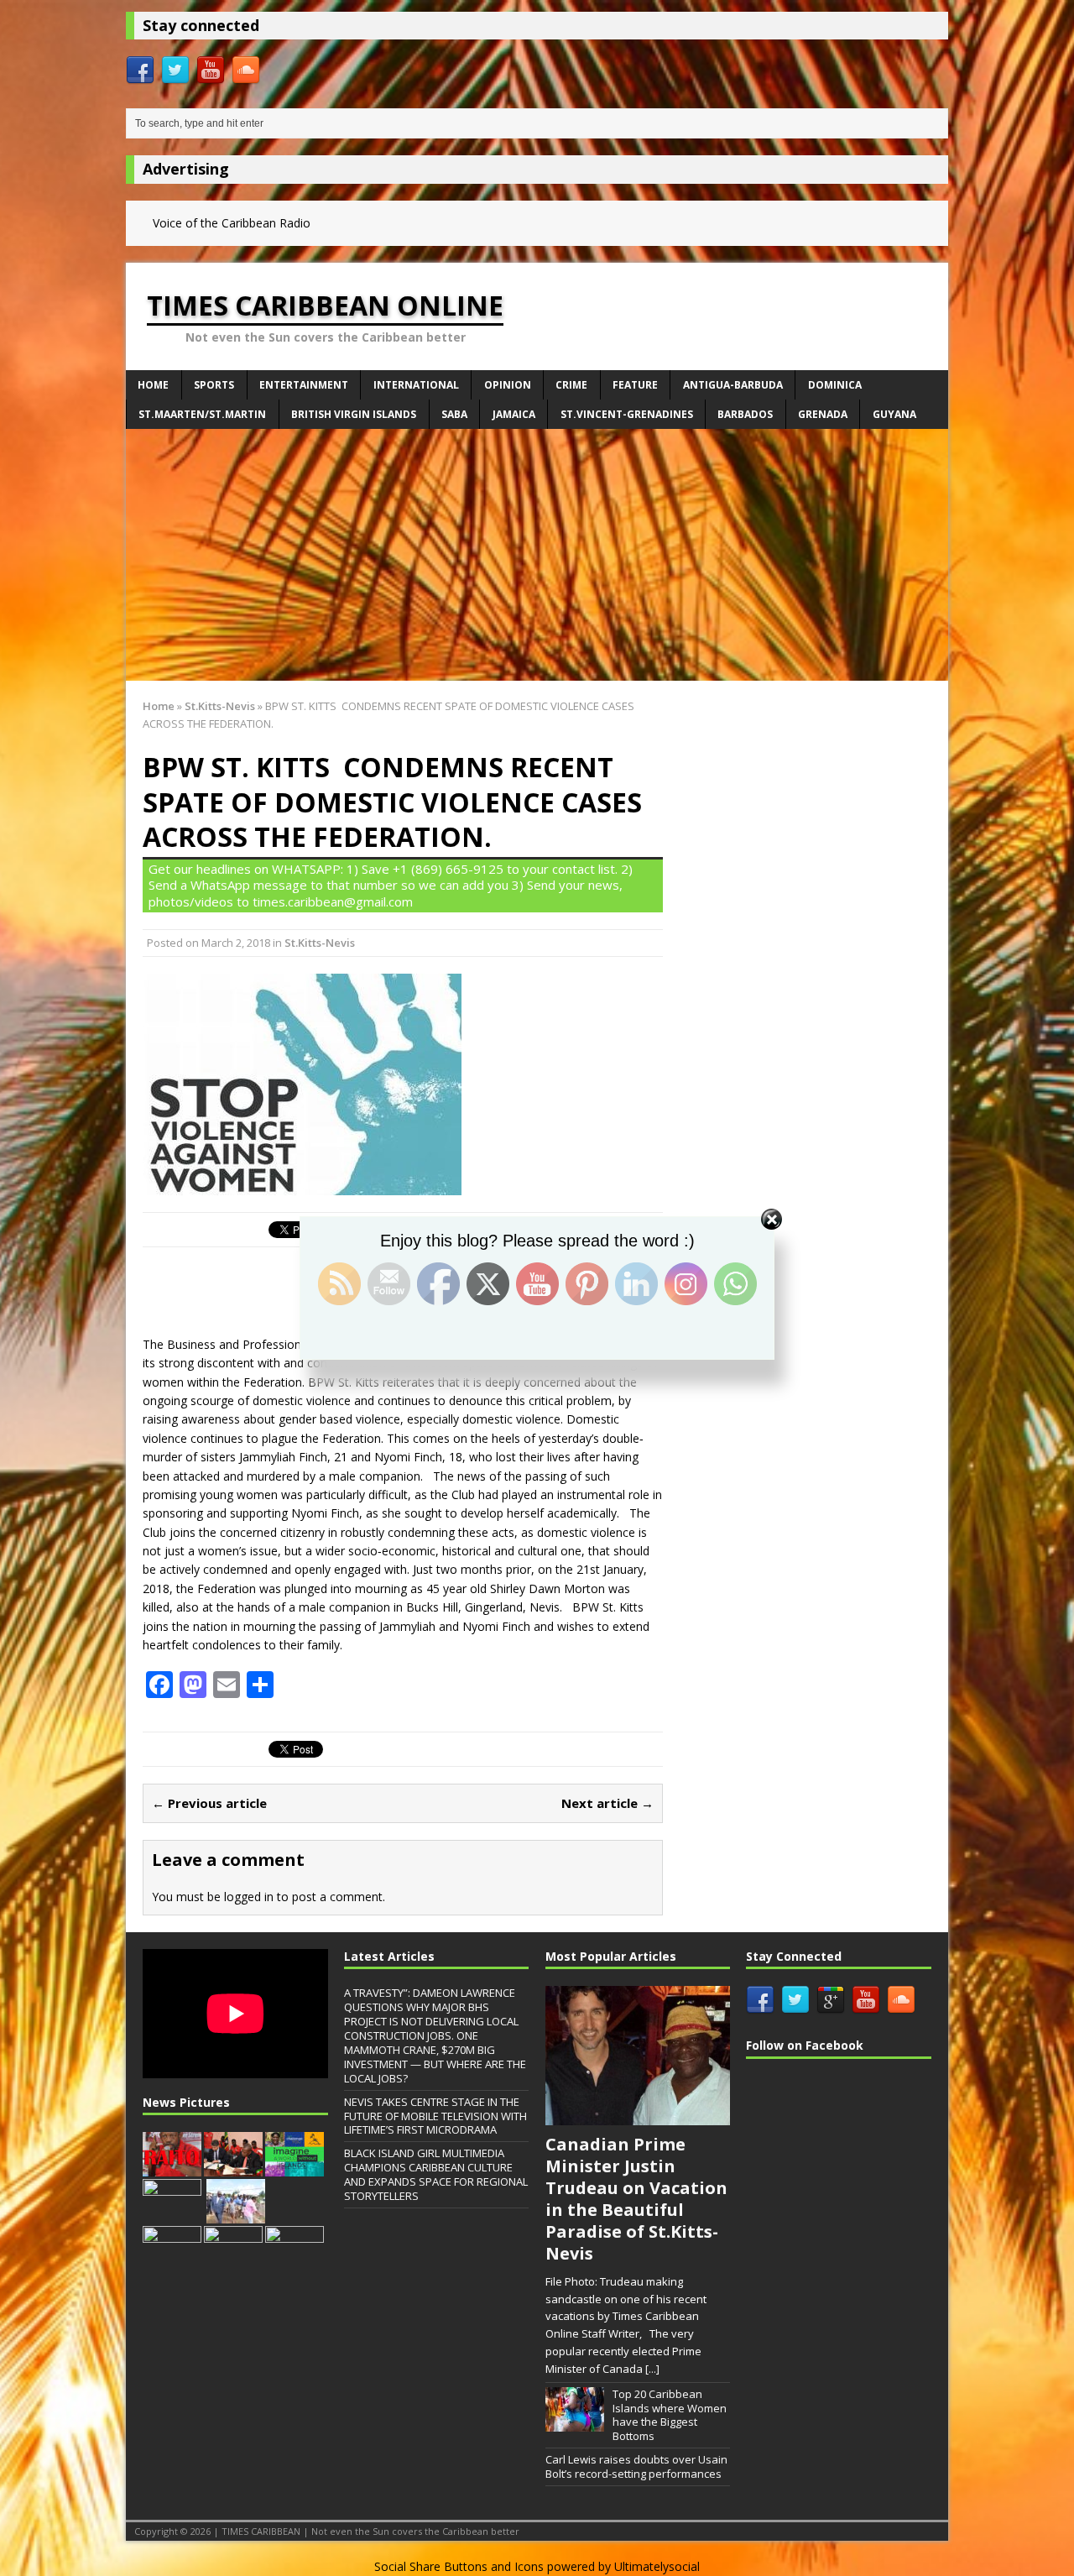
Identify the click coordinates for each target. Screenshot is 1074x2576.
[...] (652, 2369)
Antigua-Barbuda (733, 385)
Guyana (894, 414)
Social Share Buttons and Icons (459, 2566)
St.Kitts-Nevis (320, 943)
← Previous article (209, 1803)
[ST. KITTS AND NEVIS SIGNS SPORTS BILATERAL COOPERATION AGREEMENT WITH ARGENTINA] (233, 2168)
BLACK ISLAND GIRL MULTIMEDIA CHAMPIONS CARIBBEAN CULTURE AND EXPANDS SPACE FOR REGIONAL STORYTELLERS (436, 2174)
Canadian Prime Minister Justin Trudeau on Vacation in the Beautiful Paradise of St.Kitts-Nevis (636, 2199)
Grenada (823, 414)
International (416, 385)
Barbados (745, 414)
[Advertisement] (537, 555)
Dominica (835, 385)
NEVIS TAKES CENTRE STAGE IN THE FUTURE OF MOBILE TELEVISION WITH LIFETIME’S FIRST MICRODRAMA (435, 2116)
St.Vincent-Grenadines (627, 414)
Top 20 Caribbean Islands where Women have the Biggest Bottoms (670, 2415)
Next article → (607, 1803)
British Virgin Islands (354, 414)
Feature (635, 385)
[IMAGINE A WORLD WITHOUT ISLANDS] (295, 2168)
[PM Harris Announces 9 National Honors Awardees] (295, 2262)
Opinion (508, 385)
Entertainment (304, 385)
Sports (214, 385)
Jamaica (514, 414)
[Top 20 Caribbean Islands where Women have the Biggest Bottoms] (575, 2422)
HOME (153, 385)
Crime (571, 385)
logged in (249, 1897)
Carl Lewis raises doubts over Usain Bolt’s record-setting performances (636, 2466)
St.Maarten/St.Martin (202, 414)
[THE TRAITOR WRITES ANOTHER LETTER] (172, 2168)
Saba (454, 414)
